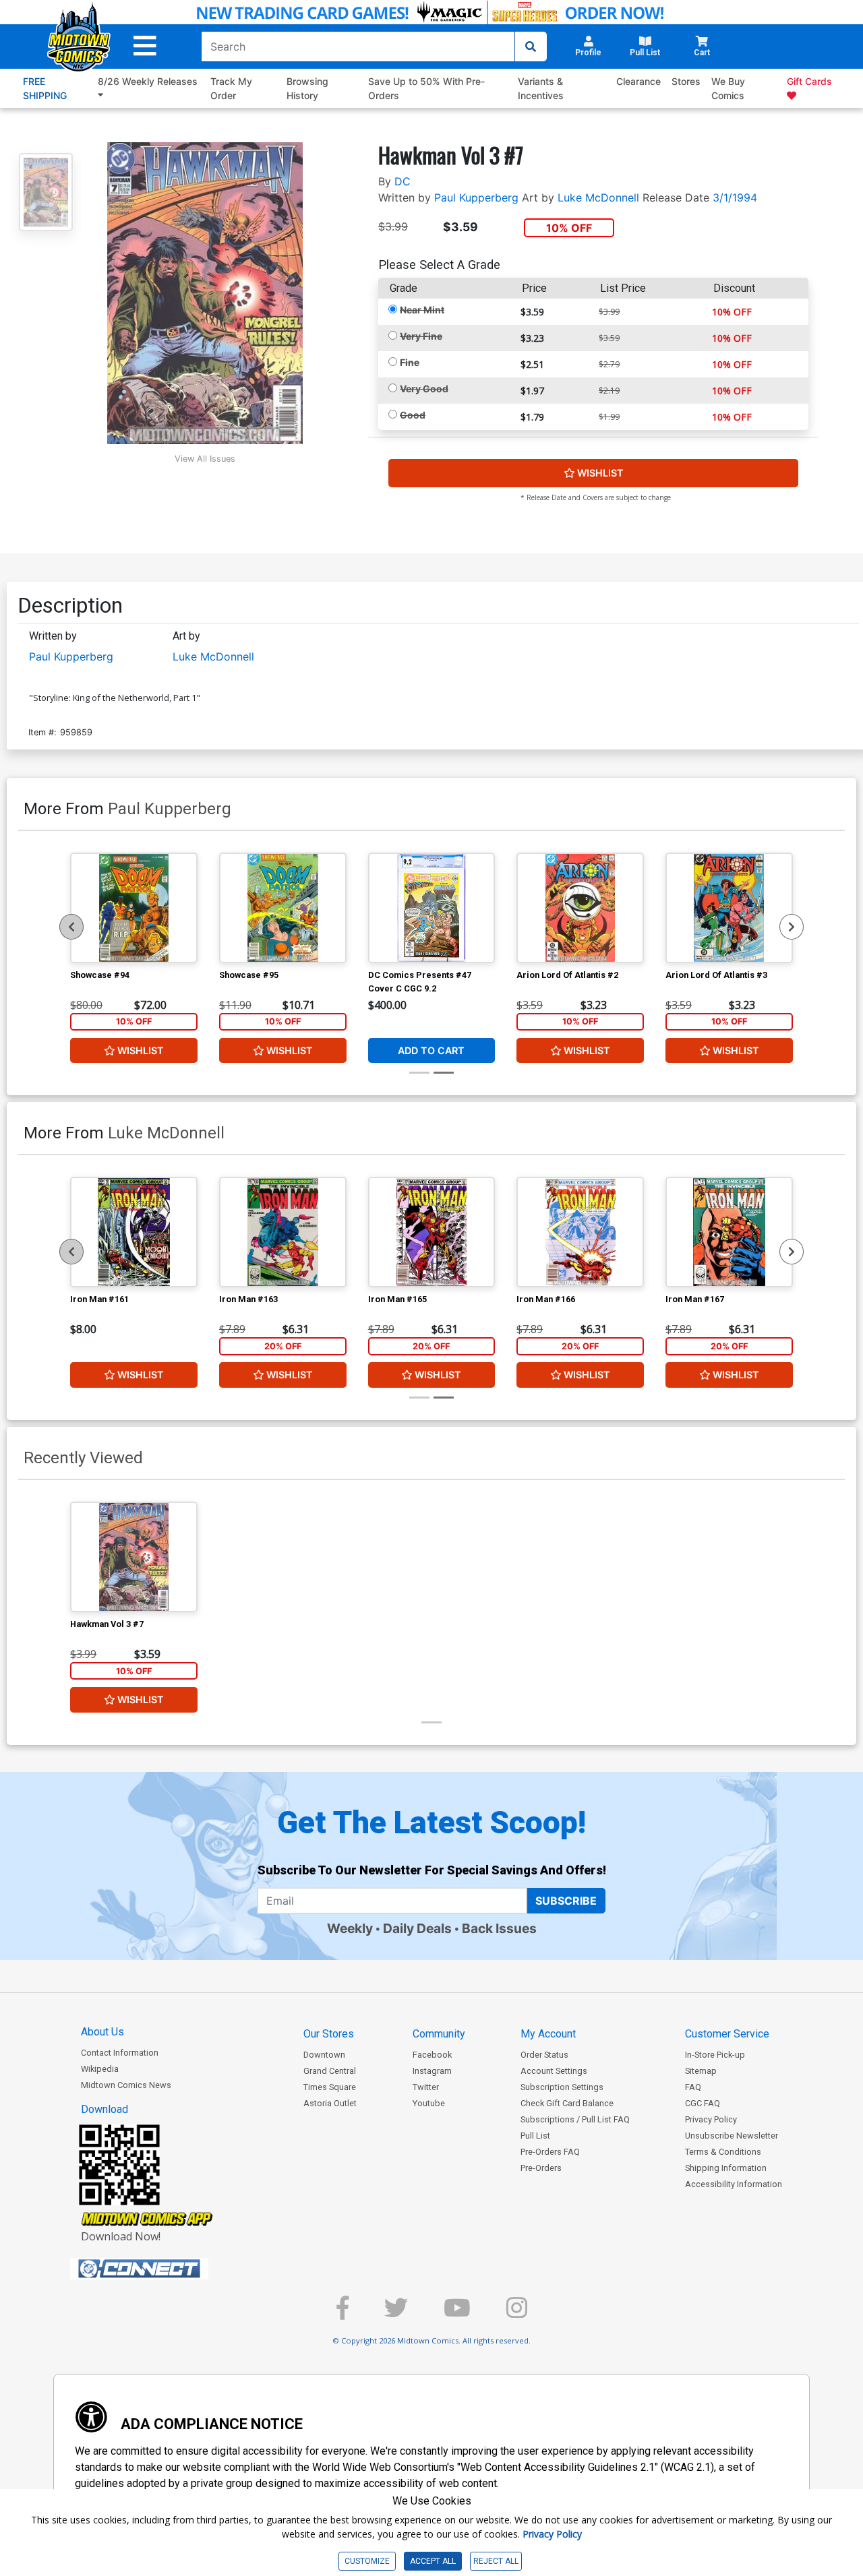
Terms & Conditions (723, 2152)
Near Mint (422, 310)
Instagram (432, 2071)
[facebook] (343, 2313)
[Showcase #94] (134, 908)
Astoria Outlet (330, 2103)
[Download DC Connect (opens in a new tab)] (165, 2269)
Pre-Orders (541, 2168)
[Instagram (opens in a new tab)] (517, 2313)
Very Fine (421, 336)
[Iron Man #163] (283, 1232)
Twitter (426, 2087)
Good (413, 415)
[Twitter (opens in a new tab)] (396, 2313)
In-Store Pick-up (715, 2055)
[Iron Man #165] (432, 1232)
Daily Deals (417, 1928)
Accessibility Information (734, 2184)
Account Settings (554, 2071)
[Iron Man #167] (729, 1232)
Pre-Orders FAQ (550, 2152)
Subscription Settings (562, 2087)
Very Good (424, 389)
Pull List (535, 2136)
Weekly (350, 1928)
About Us (102, 2032)
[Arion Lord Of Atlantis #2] (580, 908)
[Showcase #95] (283, 908)
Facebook (432, 2055)
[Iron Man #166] (580, 1232)
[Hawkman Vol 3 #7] (134, 1557)
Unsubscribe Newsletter (732, 2136)
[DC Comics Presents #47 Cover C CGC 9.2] (432, 908)
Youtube (429, 2103)
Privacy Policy (711, 2119)
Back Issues (499, 1928)
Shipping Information (726, 2168)
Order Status (544, 2055)
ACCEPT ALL (433, 2561)
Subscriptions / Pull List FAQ (575, 2119)
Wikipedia (100, 2069)
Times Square (330, 2087)
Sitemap (701, 2071)
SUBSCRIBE (566, 1901)
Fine (410, 362)
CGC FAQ (703, 2103)
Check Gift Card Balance (567, 2103)
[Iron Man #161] (134, 1232)
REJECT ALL (496, 2561)
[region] (71, 927)
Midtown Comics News (126, 2085)
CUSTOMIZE (367, 2561)
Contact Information (120, 2053)
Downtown (324, 2055)
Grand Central (330, 2071)
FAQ (693, 2087)
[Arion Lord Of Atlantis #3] (729, 908)
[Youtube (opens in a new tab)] (457, 2313)
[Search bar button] (531, 47)
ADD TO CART (431, 1050)
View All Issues (205, 459)
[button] (145, 46)
